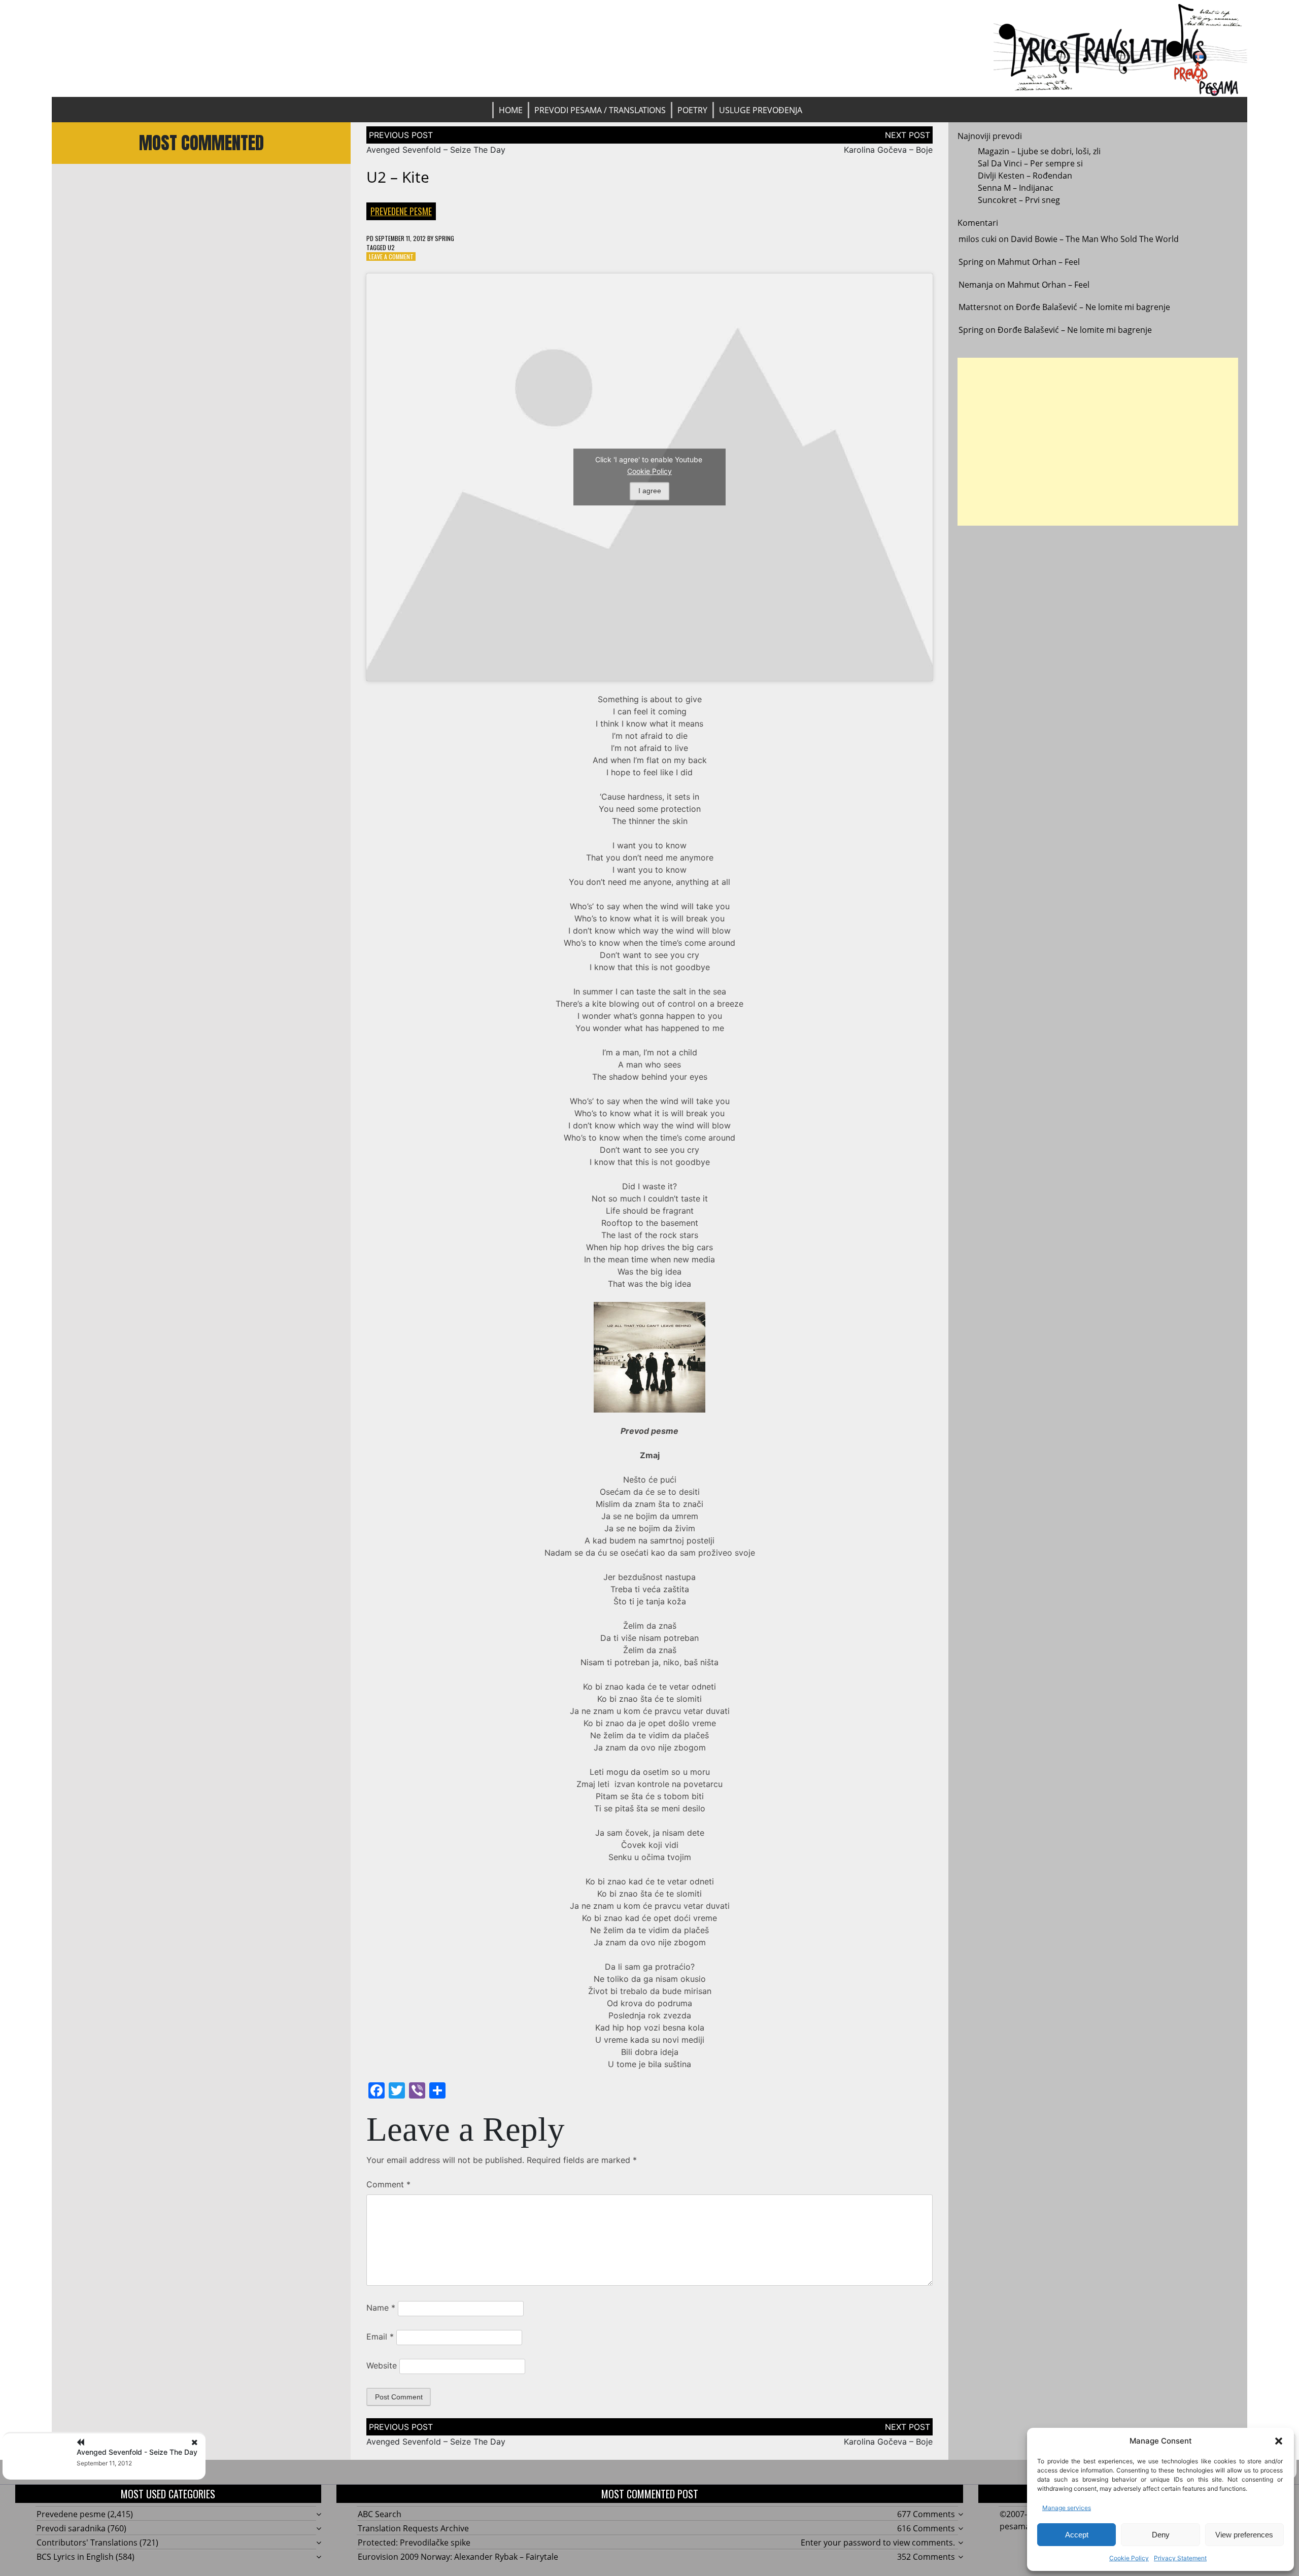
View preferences (1244, 2535)
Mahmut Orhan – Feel (1039, 262)
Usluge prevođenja (761, 110)
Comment (388, 2184)
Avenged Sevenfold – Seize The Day (436, 150)
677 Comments (926, 2514)
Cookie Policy (1129, 2558)
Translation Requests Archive (413, 2528)
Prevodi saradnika (71, 2528)
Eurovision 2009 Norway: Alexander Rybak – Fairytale (458, 2557)
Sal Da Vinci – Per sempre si (1030, 163)
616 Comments (926, 2528)
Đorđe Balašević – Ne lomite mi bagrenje (1093, 307)
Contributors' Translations (87, 2543)
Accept (1077, 2535)
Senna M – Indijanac (1016, 188)
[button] (1279, 2441)
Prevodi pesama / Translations (600, 110)
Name (381, 2308)
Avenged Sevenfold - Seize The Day (137, 2452)
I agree (650, 491)
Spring (445, 238)
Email (380, 2337)
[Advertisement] (1098, 442)
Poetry (692, 110)
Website (382, 2365)
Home (511, 110)
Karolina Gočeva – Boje (888, 150)
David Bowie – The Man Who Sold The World (1095, 239)
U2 (391, 247)
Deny (1161, 2535)
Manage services (1067, 2508)
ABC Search (380, 2514)
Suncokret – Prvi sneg (1019, 200)
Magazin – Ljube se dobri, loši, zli (1039, 151)
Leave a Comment (391, 256)
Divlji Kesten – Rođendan (1025, 176)
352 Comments (926, 2557)
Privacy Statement (1180, 2558)
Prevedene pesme (401, 211)
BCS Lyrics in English (75, 2557)
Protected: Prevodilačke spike (414, 2543)
